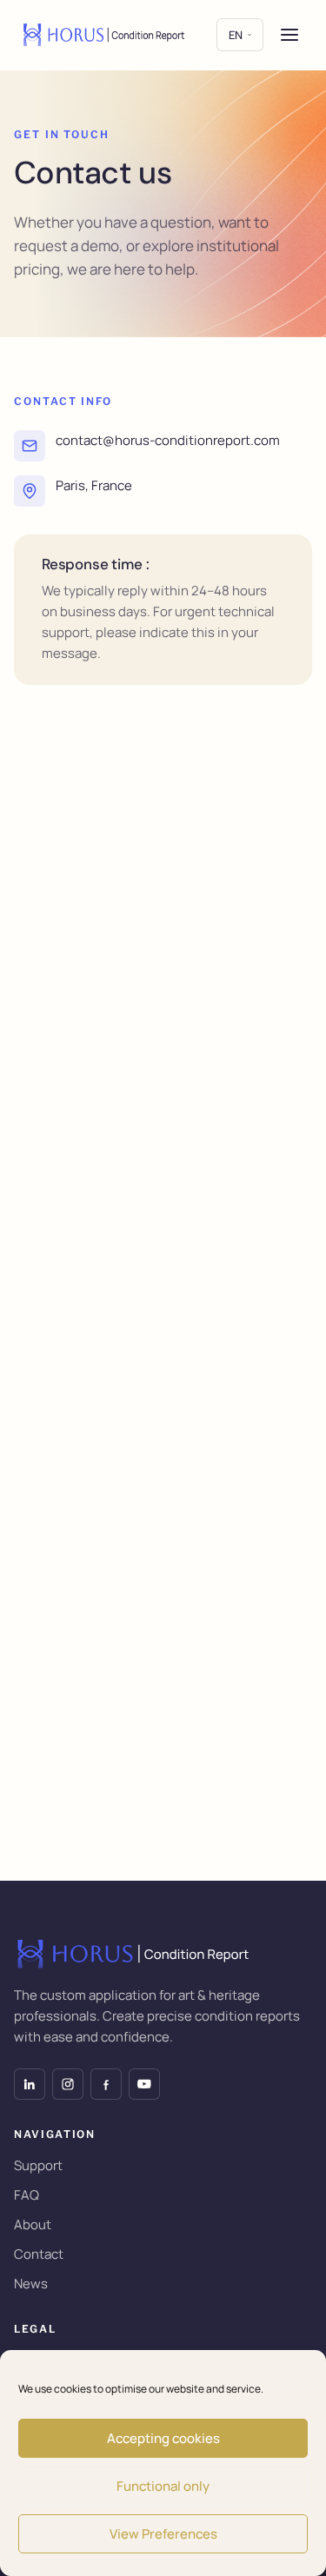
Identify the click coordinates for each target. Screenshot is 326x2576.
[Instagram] (68, 2084)
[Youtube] (144, 2084)
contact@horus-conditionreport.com (168, 440)
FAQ (27, 2195)
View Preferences (163, 2534)
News (31, 2284)
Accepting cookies (163, 2438)
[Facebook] (106, 2084)
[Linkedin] (30, 2084)
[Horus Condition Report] (105, 35)
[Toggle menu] (289, 35)
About (33, 2224)
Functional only (163, 2486)
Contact (39, 2254)
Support (38, 2165)
